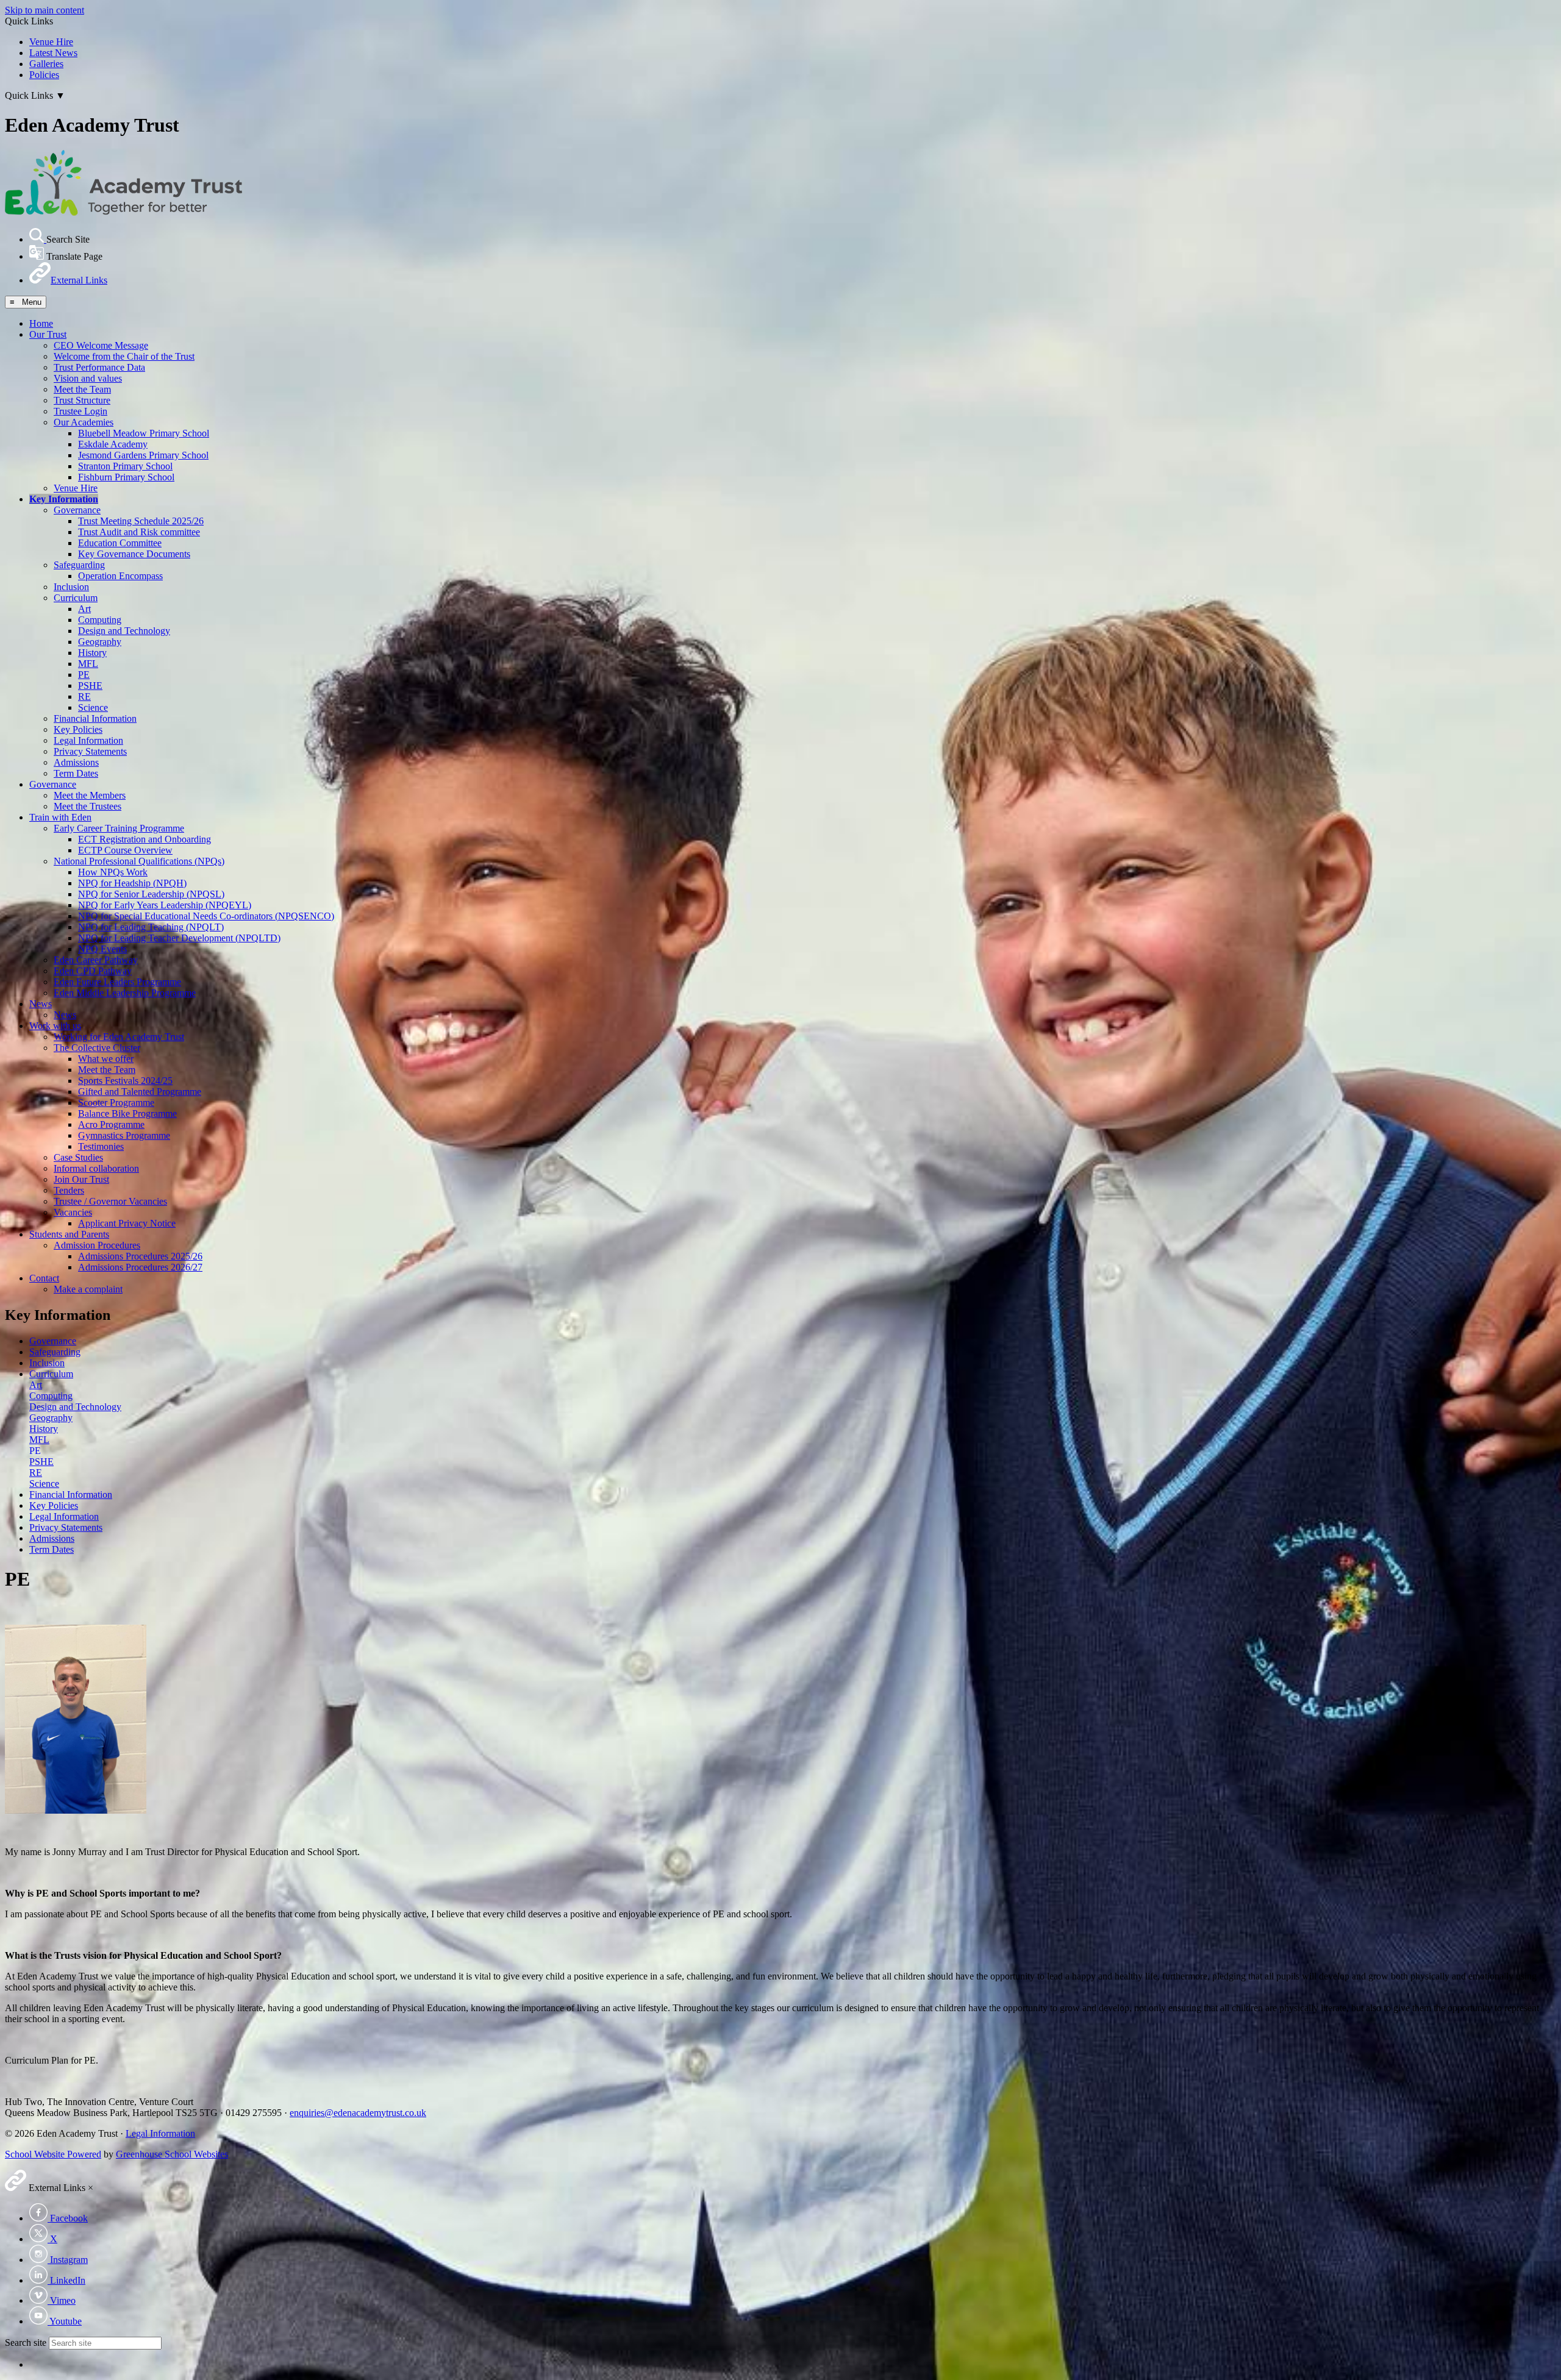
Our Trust (48, 334)
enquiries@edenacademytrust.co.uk (358, 2113)
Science (93, 707)
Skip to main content (45, 10)
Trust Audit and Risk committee (139, 532)
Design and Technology (124, 631)
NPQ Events (102, 949)
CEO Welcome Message (101, 345)
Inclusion (71, 587)
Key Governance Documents (134, 554)
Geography (100, 642)
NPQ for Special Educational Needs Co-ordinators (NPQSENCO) (206, 916)
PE (84, 675)
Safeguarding (79, 565)
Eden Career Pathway (96, 960)
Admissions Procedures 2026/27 (140, 1267)
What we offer (106, 1059)
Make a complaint (88, 1289)
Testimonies (101, 1146)
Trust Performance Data (99, 367)
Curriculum (76, 598)
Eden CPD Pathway (93, 971)
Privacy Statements (90, 751)
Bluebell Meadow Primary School (144, 433)
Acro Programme (111, 1124)
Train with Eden (60, 817)
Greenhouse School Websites (172, 2154)
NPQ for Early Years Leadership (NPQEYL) (165, 905)
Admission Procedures (97, 1245)
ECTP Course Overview (125, 850)
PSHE (90, 686)
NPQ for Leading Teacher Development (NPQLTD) (179, 938)
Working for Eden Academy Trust (119, 1037)
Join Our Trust (81, 1179)
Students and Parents (69, 1234)
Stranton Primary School (125, 466)
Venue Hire (51, 42)
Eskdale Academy (113, 444)
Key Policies (78, 729)
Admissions (76, 762)
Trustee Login (80, 411)
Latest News (53, 53)
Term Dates (76, 773)
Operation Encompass (120, 576)
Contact (44, 1278)
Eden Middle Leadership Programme (125, 993)
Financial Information (95, 718)
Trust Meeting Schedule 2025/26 (141, 521)
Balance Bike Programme (127, 1113)
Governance (77, 510)
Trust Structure (82, 400)
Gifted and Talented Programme (140, 1092)
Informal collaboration (96, 1168)
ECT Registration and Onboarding (145, 839)
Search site (26, 2343)
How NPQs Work (113, 872)
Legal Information (88, 740)
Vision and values (88, 378)
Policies (44, 75)
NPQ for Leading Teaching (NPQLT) (151, 927)
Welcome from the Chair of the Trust (124, 356)
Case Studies (78, 1157)
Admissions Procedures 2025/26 (140, 1256)
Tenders (69, 1190)
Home (41, 323)
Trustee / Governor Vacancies (110, 1201)
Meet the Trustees (88, 806)
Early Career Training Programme (119, 828)
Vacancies (73, 1212)
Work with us (55, 1026)
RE (84, 697)
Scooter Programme (116, 1103)
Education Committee (120, 543)
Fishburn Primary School (126, 477)
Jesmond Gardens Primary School (143, 455)
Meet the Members (90, 795)
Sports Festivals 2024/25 (125, 1081)
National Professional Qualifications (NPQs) (139, 861)
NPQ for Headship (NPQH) (132, 883)
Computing (100, 620)
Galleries (46, 64)
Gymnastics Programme (124, 1135)
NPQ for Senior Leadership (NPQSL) (151, 894)
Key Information (64, 499)
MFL (88, 664)
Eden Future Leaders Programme (117, 982)
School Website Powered (53, 2154)
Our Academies (84, 422)
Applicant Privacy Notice (127, 1223)
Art (84, 609)
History (92, 653)
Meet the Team (82, 389)
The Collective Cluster (97, 1048)
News (41, 1004)
